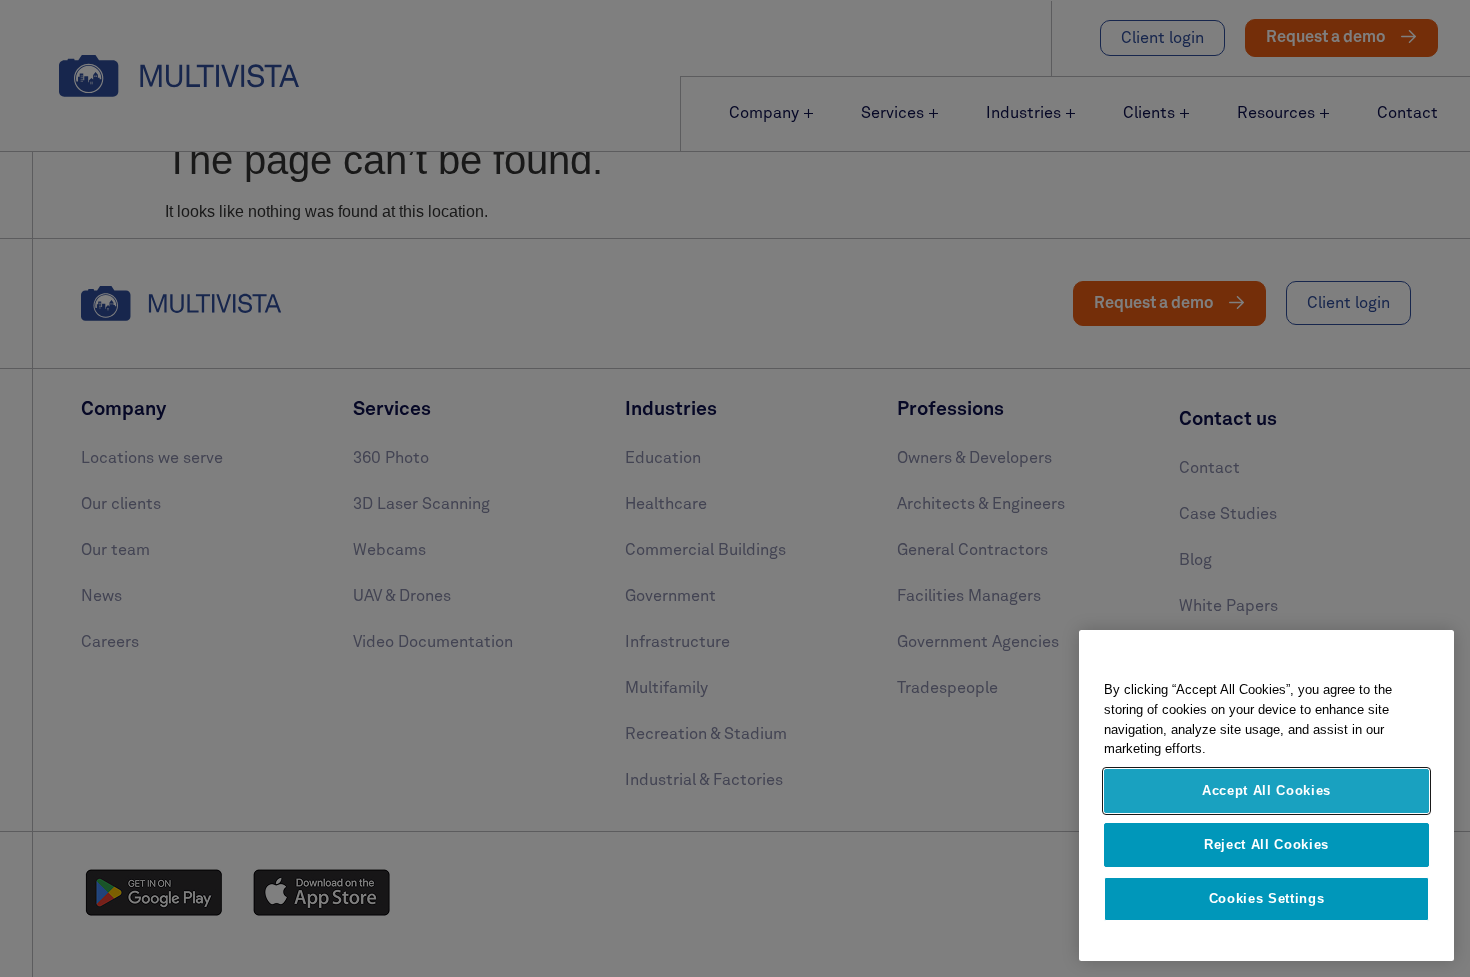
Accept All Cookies (1266, 790)
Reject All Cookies (1266, 844)
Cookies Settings (1267, 898)
